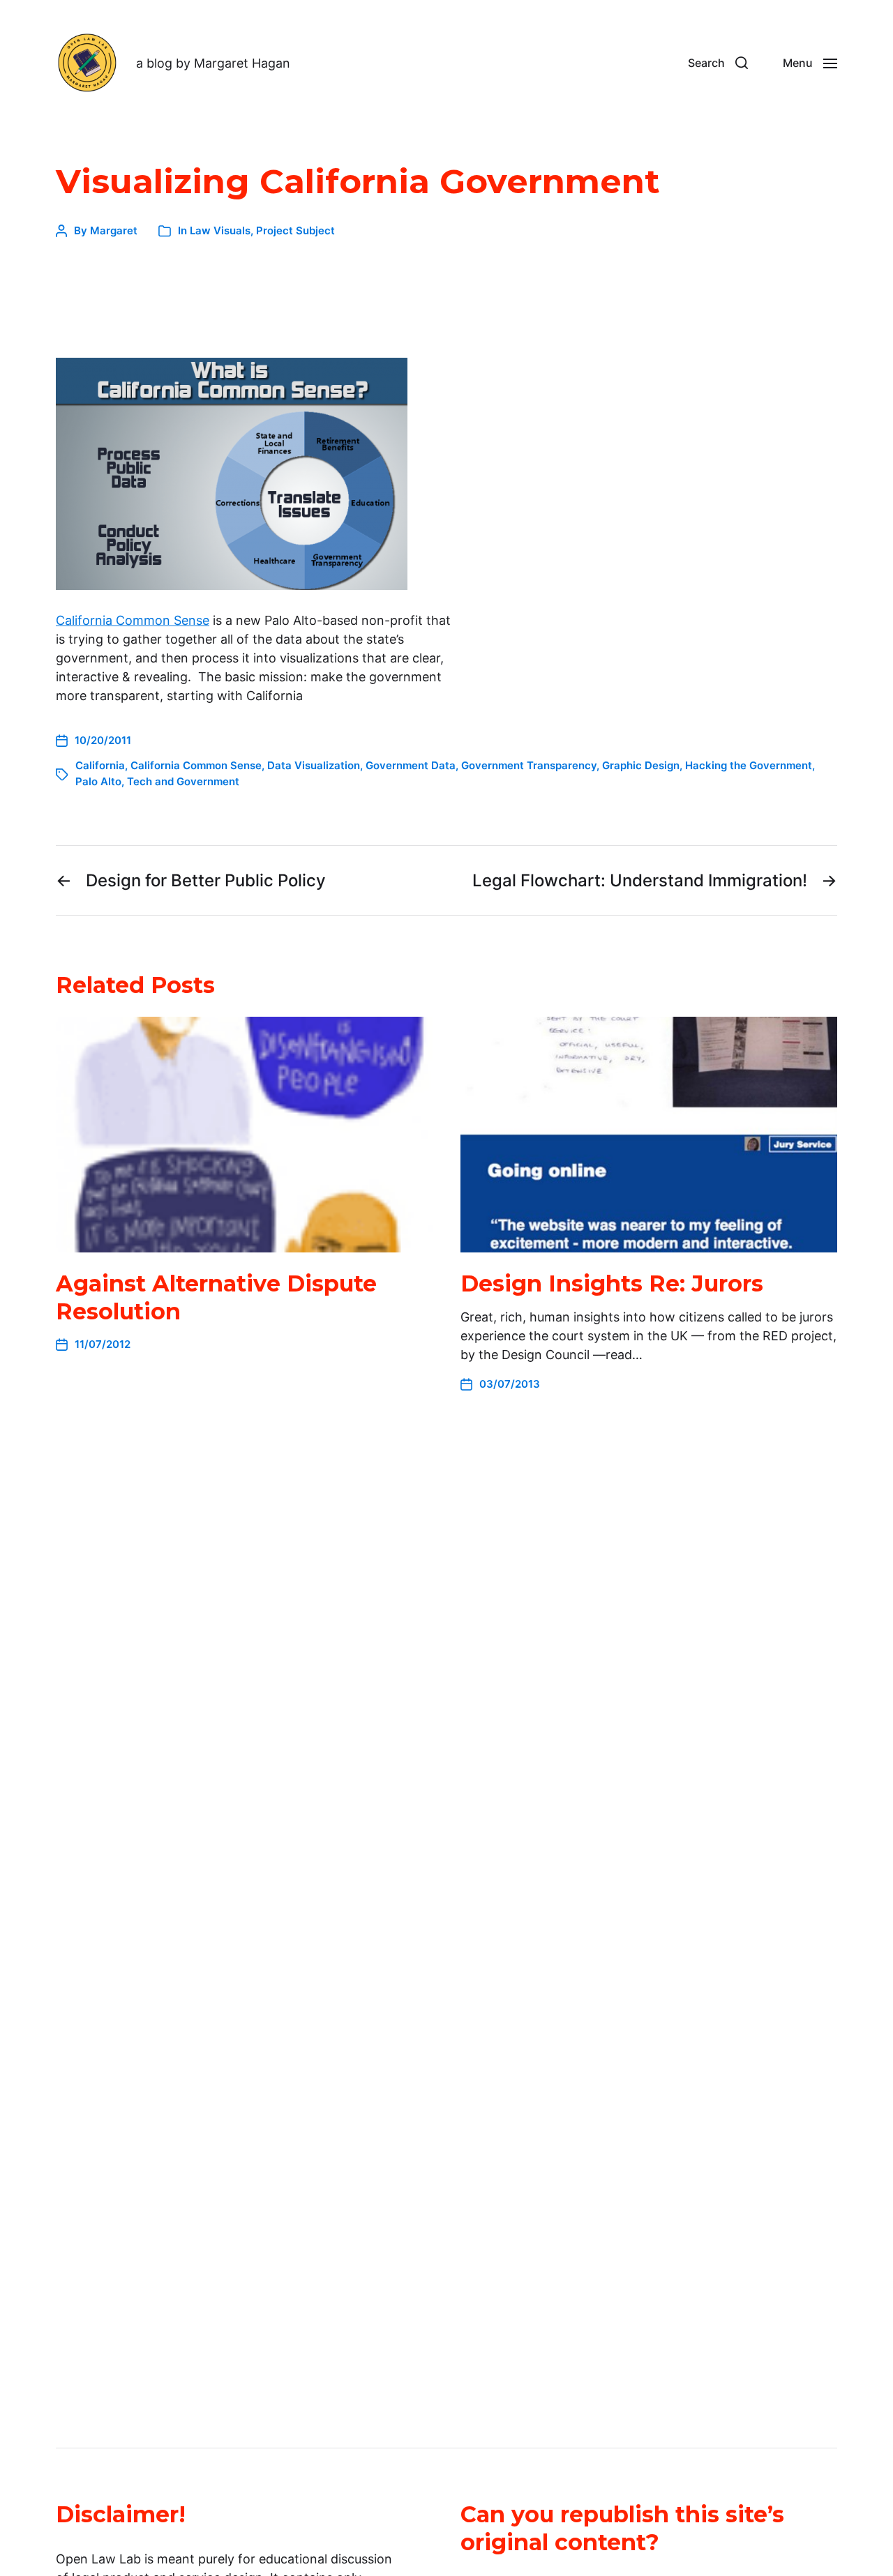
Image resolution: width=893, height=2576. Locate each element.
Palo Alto (98, 781)
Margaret (114, 230)
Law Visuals (220, 230)
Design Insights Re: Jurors (612, 1283)
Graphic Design (641, 765)
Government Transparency (529, 765)
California (100, 765)
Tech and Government (183, 781)
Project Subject (295, 230)
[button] (718, 63)
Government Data (411, 765)
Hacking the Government (749, 765)
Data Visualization (314, 765)
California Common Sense (133, 620)
